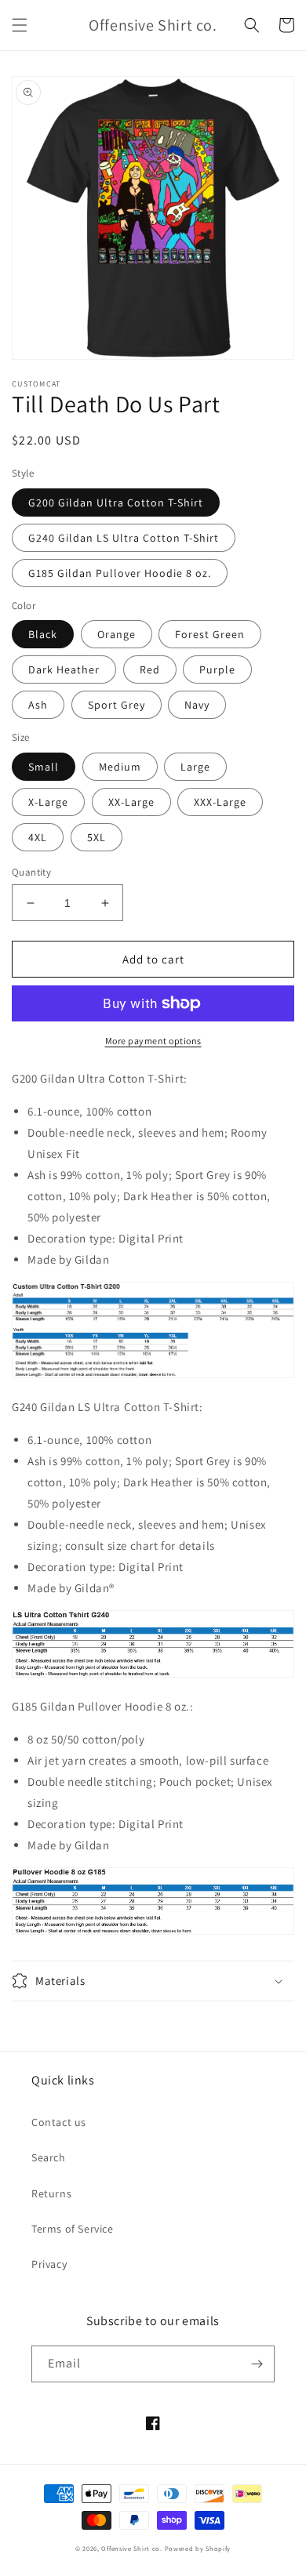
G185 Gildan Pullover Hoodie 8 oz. (120, 573)
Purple (217, 669)
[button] (20, 25)
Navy (197, 705)
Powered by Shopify (198, 2548)
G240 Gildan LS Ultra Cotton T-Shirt (124, 538)
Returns (51, 2193)
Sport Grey (117, 705)
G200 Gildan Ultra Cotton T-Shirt (116, 503)
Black (43, 634)
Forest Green (210, 634)
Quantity (31, 872)
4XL (38, 837)
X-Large (48, 802)
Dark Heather (64, 669)
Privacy (49, 2264)
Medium (120, 767)
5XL (97, 837)
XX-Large (131, 802)
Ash (38, 705)
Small (44, 767)
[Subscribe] (257, 2364)
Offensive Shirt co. (131, 2548)
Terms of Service (73, 2229)
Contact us (59, 2122)
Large (195, 767)
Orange (117, 634)
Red (150, 669)
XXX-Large (220, 802)
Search (49, 2157)
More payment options (153, 1041)
